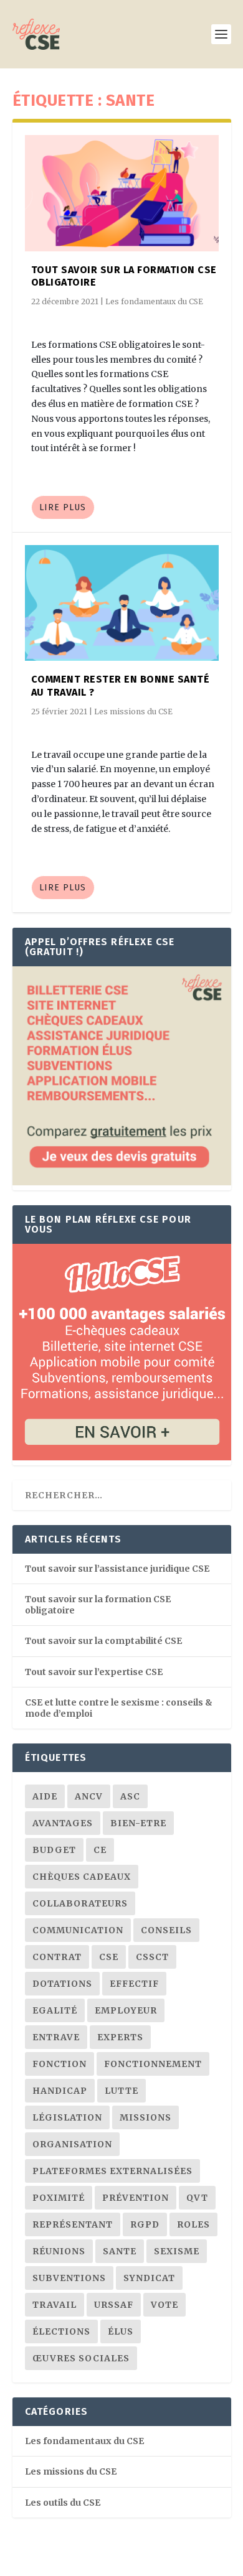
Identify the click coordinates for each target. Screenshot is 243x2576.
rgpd (145, 2224)
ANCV (89, 1796)
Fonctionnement (153, 2064)
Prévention (136, 2198)
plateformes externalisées (112, 2171)
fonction (60, 2064)
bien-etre (138, 1823)
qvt (197, 2198)
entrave (56, 2037)
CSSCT (152, 1957)
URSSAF (114, 2305)
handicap (60, 2091)
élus (121, 2331)
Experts (120, 2037)
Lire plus (63, 507)
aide (45, 1796)
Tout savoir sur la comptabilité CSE (103, 1641)
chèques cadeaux (82, 1877)
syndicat (149, 2278)
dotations (62, 1984)
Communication (78, 1930)
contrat (57, 1957)
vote (164, 2305)
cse (109, 1957)
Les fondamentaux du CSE (154, 301)
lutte (121, 2091)
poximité (59, 2198)
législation (67, 2117)
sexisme (177, 2251)
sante (120, 2251)
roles (193, 2224)
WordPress (207, 2560)
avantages (63, 1823)
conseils (166, 1930)
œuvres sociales (81, 2358)
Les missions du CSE (133, 712)
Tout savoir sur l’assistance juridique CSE (117, 1569)
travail (55, 2305)
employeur (126, 2010)
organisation (72, 2144)
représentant (73, 2224)
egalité (55, 2010)
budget (54, 1850)
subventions (69, 2278)
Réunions (59, 2251)
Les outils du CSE (63, 2503)
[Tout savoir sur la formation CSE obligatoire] (122, 193)
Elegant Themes (101, 2560)
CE (100, 1850)
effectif (134, 1984)
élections (61, 2331)
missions (145, 2117)
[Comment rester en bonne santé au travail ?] (122, 603)
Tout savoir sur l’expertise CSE (94, 1672)
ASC (130, 1796)
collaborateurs (80, 1903)
